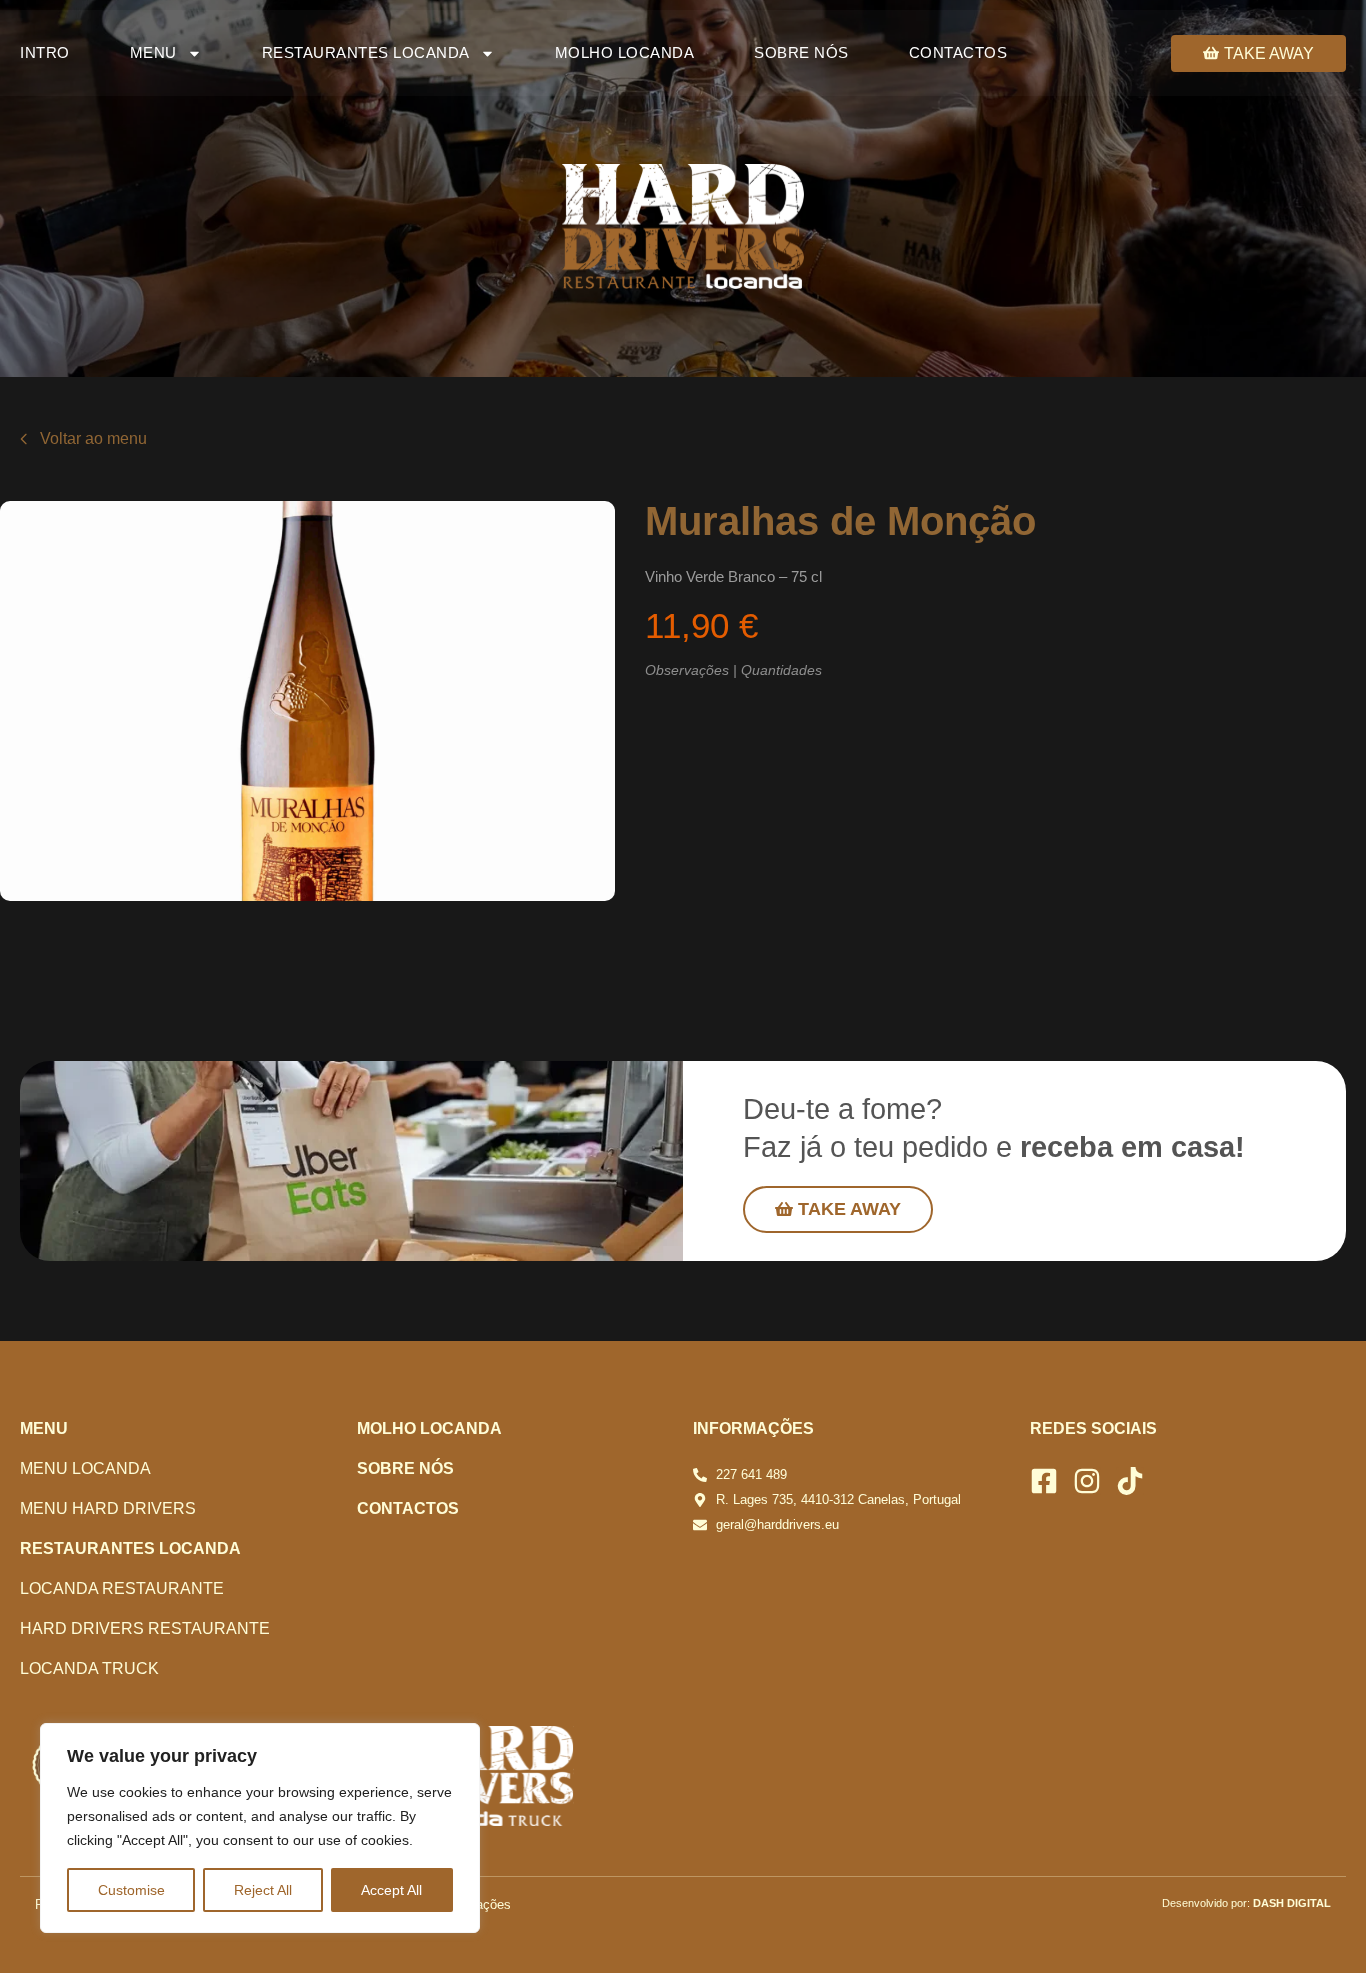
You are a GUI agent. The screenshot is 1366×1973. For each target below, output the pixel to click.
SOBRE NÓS (801, 52)
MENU (153, 52)
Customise (131, 1890)
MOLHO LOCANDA (625, 52)
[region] (260, 1828)
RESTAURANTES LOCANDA (366, 52)
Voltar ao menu (93, 438)
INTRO (45, 52)
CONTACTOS (958, 52)
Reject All (263, 1890)
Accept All (391, 1890)
